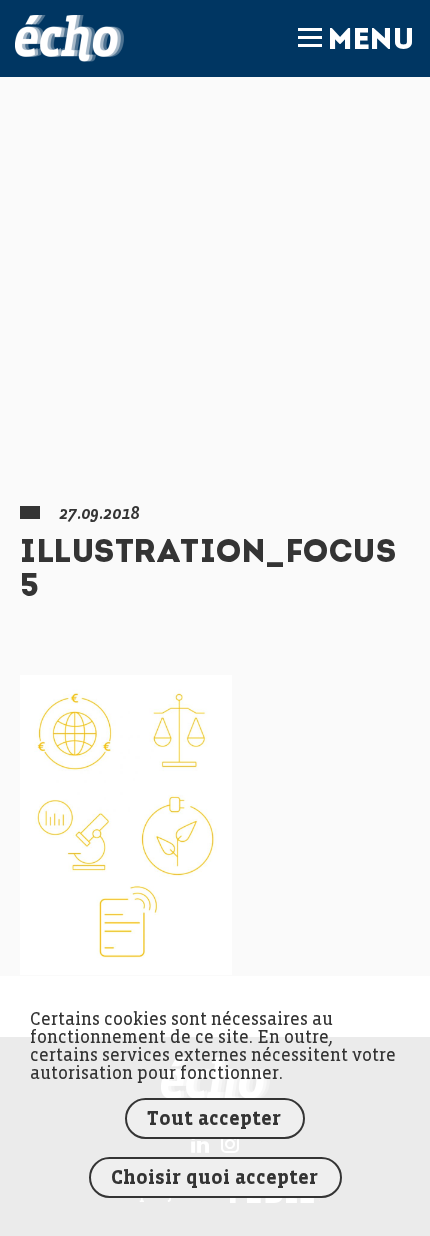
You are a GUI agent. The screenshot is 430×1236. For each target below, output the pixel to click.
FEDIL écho (69, 38)
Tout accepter (214, 1119)
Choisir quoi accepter (214, 1178)
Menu (371, 42)
